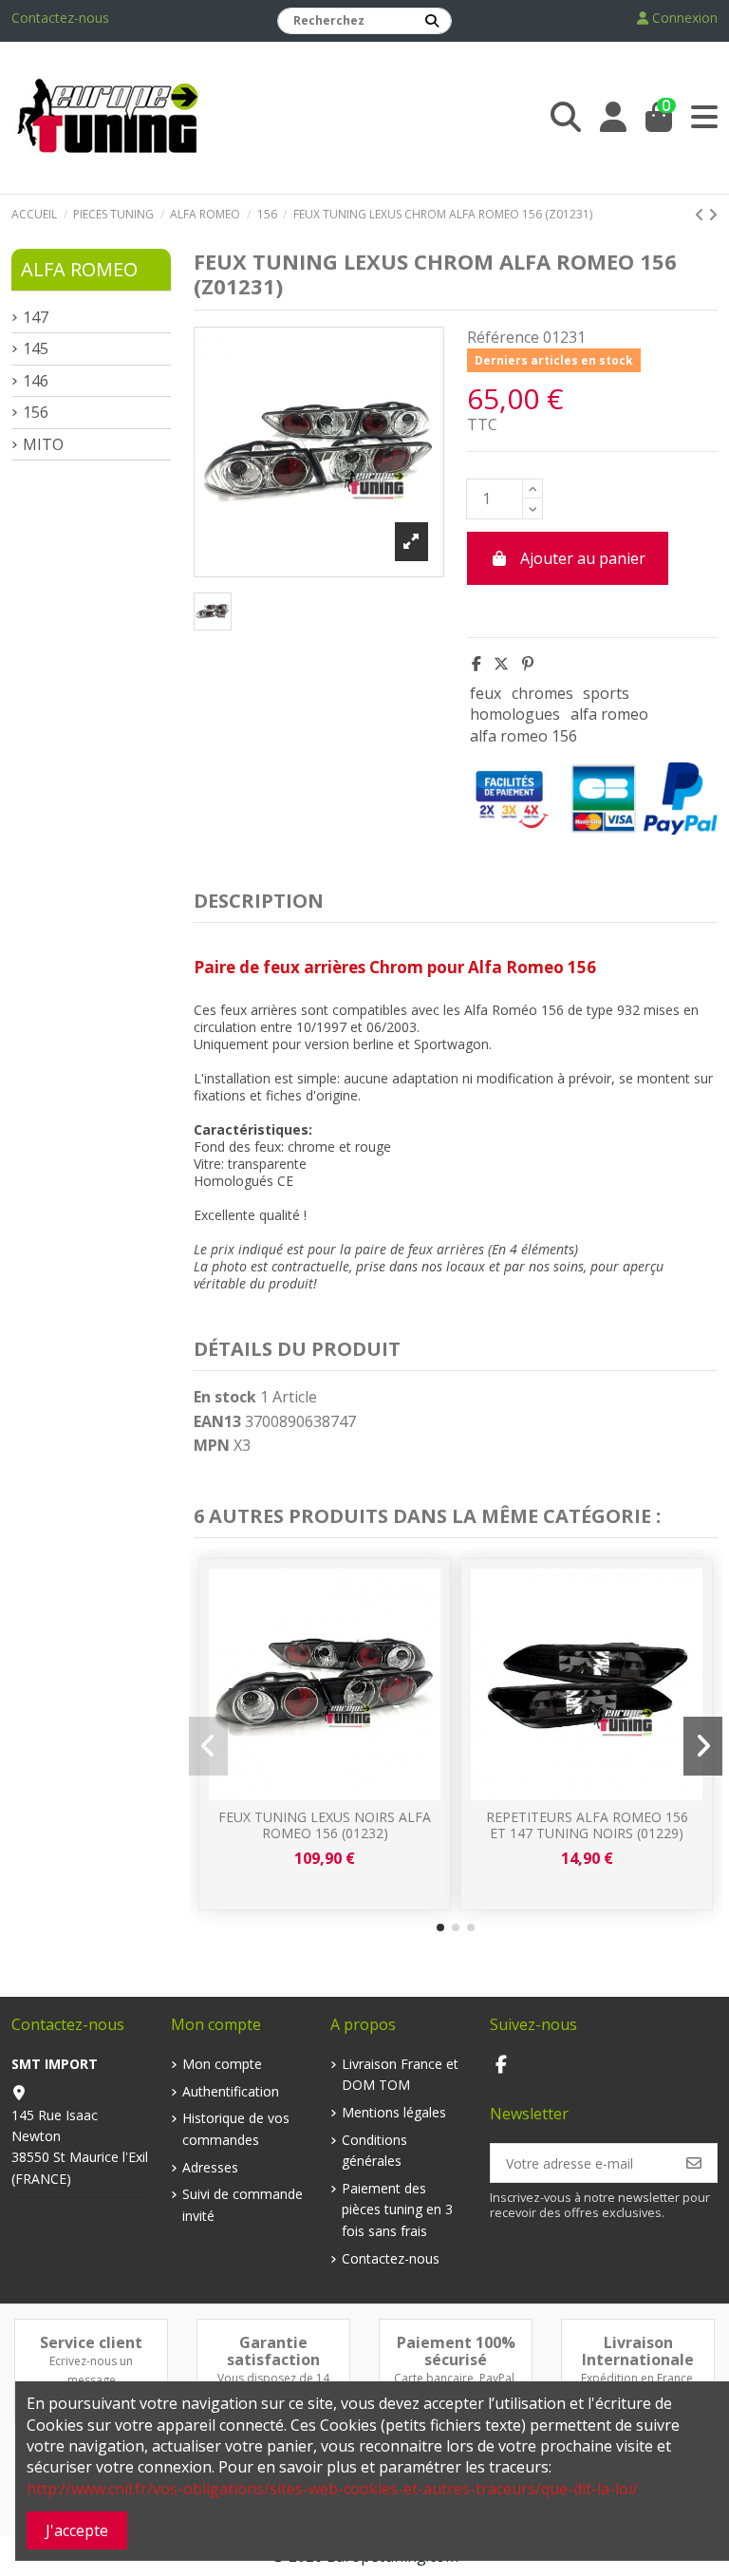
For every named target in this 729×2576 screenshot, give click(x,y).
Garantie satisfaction (273, 2351)
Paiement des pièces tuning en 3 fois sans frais (397, 2209)
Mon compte (222, 2064)
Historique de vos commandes (236, 2128)
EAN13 (217, 1421)
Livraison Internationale (638, 2351)
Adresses (210, 2167)
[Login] (613, 117)
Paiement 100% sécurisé (456, 2351)
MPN (212, 1445)
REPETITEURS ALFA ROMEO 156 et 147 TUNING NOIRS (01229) (587, 1825)
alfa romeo (609, 714)
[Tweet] (501, 664)
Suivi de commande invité (243, 2204)
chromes (542, 693)
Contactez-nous (60, 18)
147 (36, 317)
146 (36, 381)
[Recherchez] (432, 21)
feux (486, 693)
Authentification (231, 2091)
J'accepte (77, 2530)
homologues (515, 714)
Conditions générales (374, 2150)
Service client (91, 2342)
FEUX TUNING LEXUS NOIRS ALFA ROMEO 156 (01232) (325, 1825)
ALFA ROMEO (79, 269)
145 (36, 348)
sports (606, 693)
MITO (43, 444)
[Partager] (477, 664)
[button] (440, 1927)
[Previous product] (701, 215)
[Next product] (713, 215)
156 (36, 412)
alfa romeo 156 (523, 736)
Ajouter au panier (583, 558)
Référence (503, 337)
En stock (225, 1397)
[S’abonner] (694, 2163)
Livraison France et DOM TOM (400, 2074)
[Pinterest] (528, 664)
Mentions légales (394, 2112)
